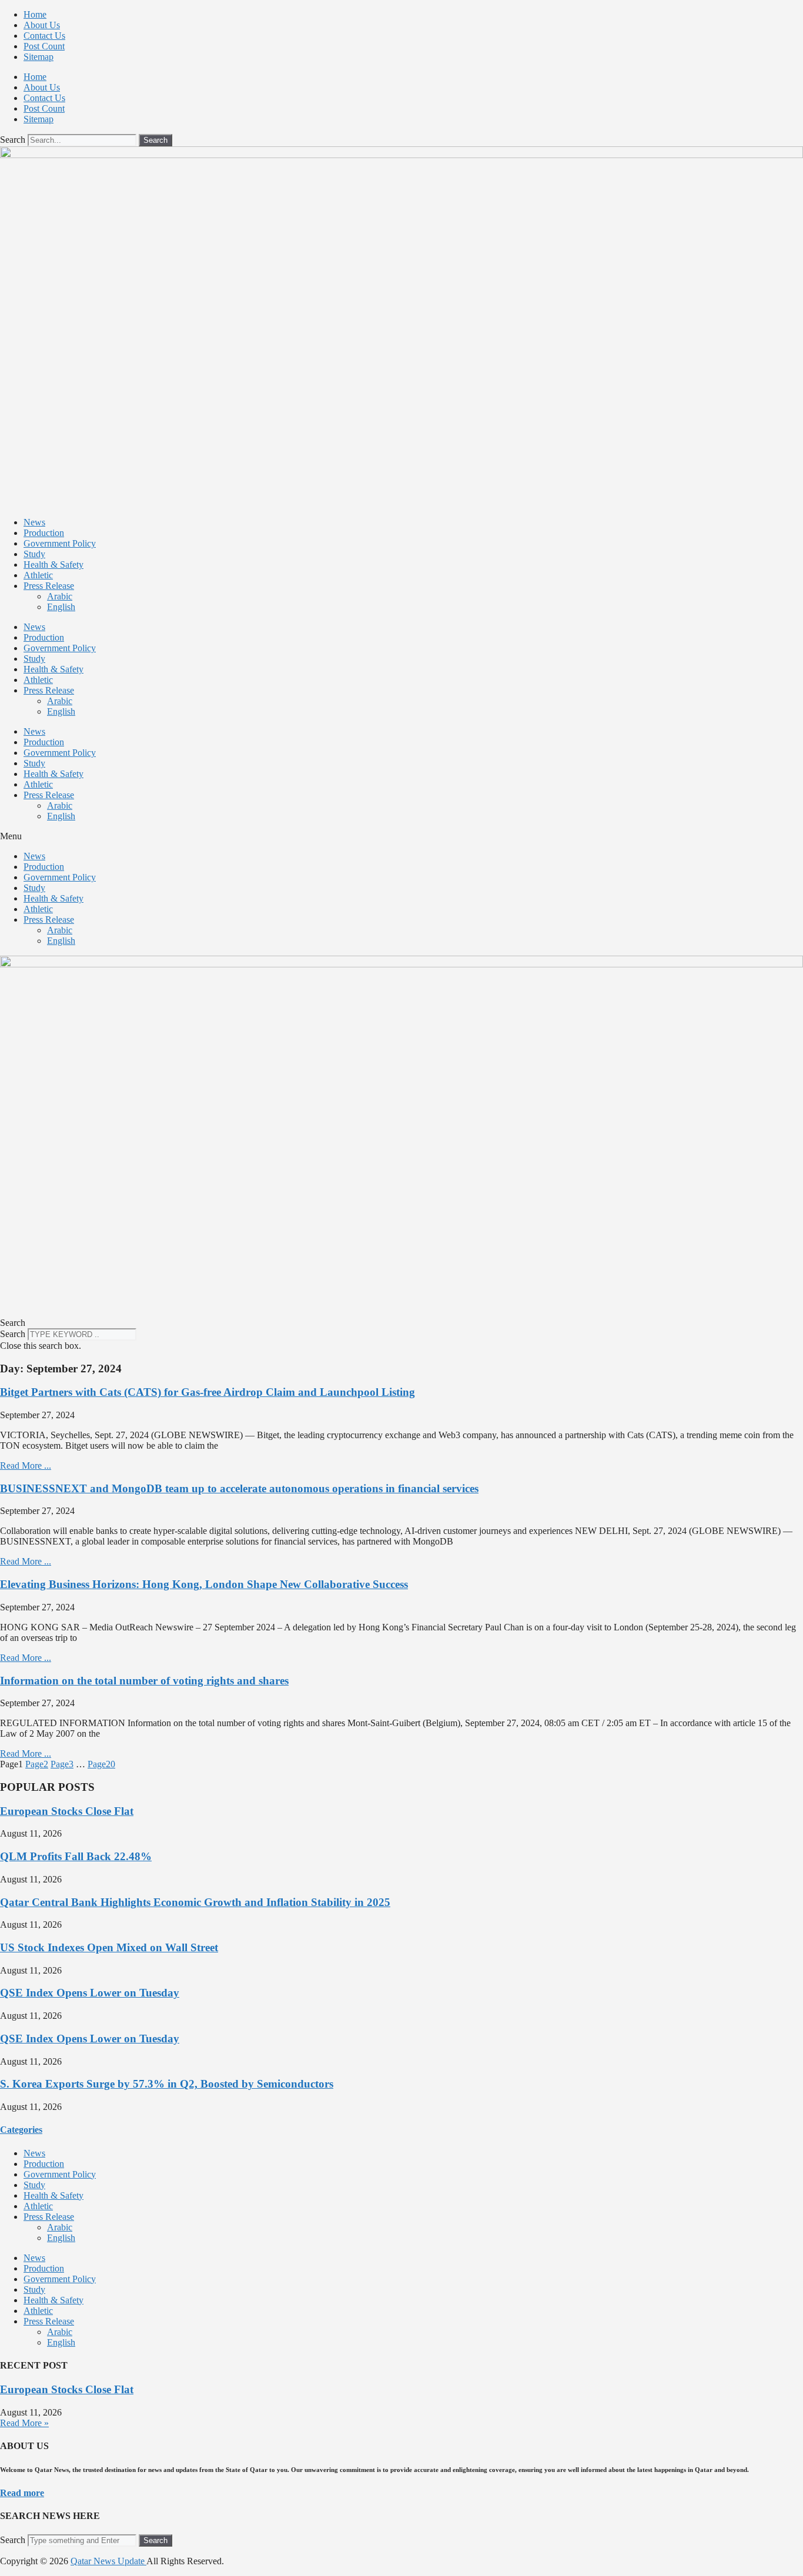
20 (101, 1764)
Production (44, 533)
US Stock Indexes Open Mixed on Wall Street (109, 1947)
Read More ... (26, 1465)
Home (35, 14)
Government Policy (60, 543)
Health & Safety (53, 565)
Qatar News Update (108, 2561)
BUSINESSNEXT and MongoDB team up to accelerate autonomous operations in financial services (239, 1488)
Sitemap (39, 57)
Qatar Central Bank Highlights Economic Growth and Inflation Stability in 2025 (195, 1902)
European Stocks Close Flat (67, 1811)
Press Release (49, 586)
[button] (401, 836)
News (34, 522)
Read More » (24, 2423)
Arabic (60, 596)
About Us (42, 25)
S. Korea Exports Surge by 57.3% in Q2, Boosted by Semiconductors (167, 2084)
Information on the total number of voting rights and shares (144, 1681)
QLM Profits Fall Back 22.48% (76, 1856)
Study (34, 554)
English (61, 607)
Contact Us (44, 36)
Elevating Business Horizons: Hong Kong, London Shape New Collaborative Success (204, 1584)
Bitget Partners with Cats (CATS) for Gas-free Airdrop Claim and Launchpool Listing (208, 1392)
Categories (21, 2130)
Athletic (38, 575)
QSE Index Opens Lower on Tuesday (90, 1993)
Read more (22, 2493)
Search (13, 140)
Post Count (44, 46)
